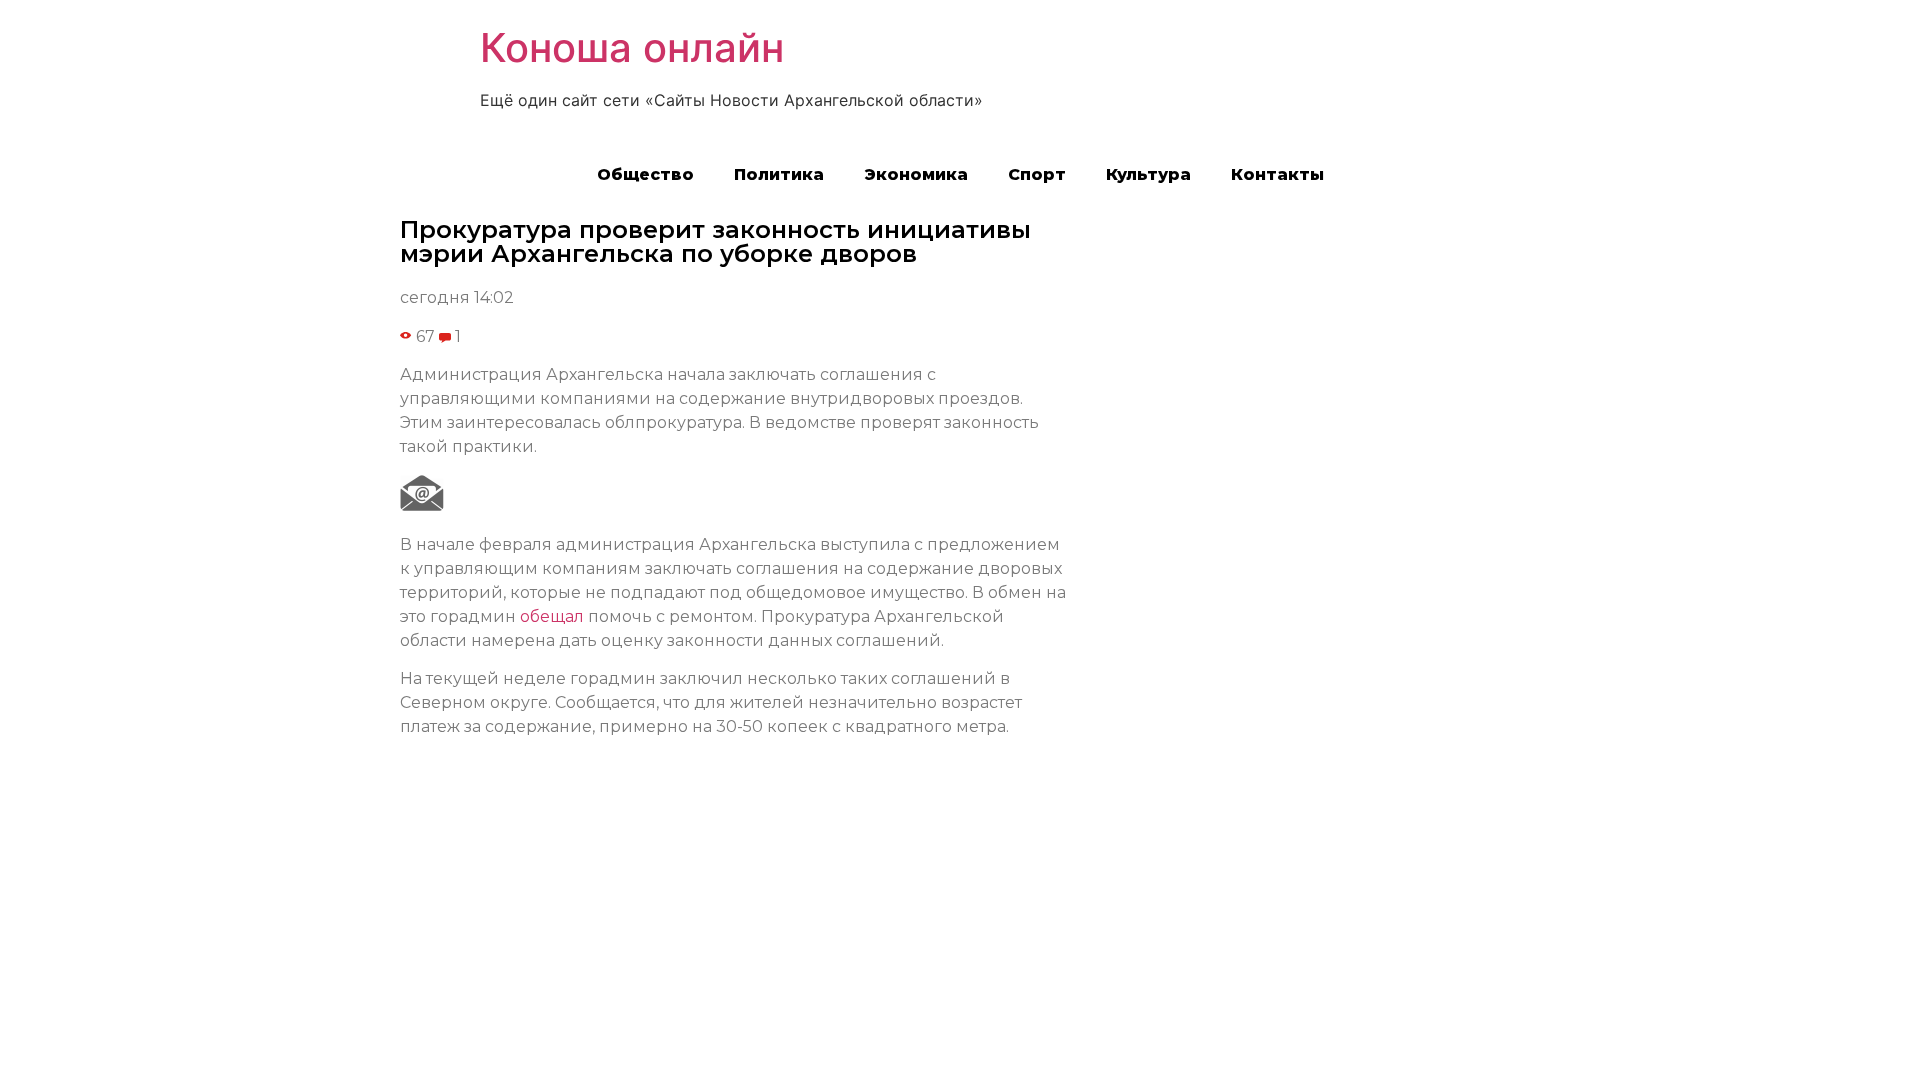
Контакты (1277, 174)
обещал (552, 616)
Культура (1148, 174)
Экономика (916, 174)
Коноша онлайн (632, 47)
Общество (645, 174)
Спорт (1037, 174)
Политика (779, 174)
